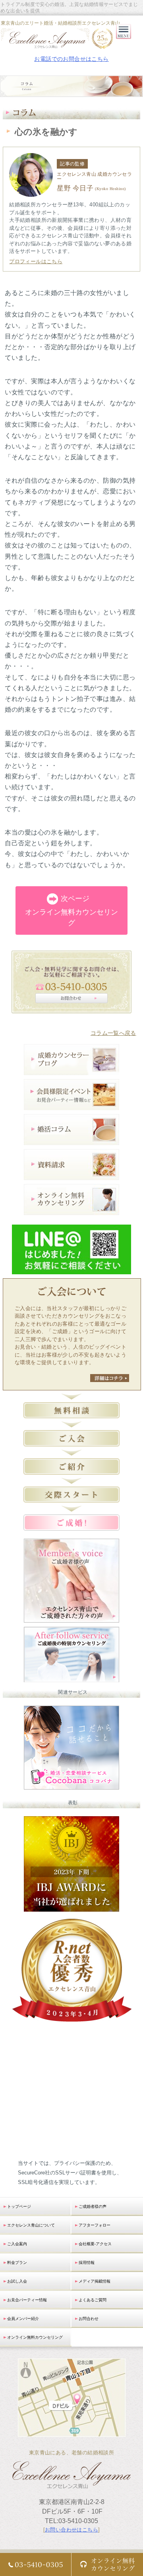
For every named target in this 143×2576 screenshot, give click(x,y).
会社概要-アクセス (95, 2244)
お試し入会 (17, 2281)
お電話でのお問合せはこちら (71, 59)
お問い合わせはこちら (71, 2530)
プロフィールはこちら (36, 261)
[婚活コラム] (71, 1140)
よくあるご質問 (93, 2300)
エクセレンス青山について (31, 2225)
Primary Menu (124, 39)
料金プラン (17, 2262)
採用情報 (87, 2262)
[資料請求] (71, 1175)
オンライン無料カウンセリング (71, 911)
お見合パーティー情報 (27, 2300)
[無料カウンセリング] (71, 1210)
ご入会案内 (17, 2244)
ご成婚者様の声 (93, 2206)
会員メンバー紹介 (23, 2319)
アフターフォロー (95, 2225)
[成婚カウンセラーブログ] (71, 1070)
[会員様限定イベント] (71, 1105)
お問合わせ (89, 2319)
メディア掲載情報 (95, 2281)
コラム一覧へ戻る (113, 1033)
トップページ (19, 2206)
